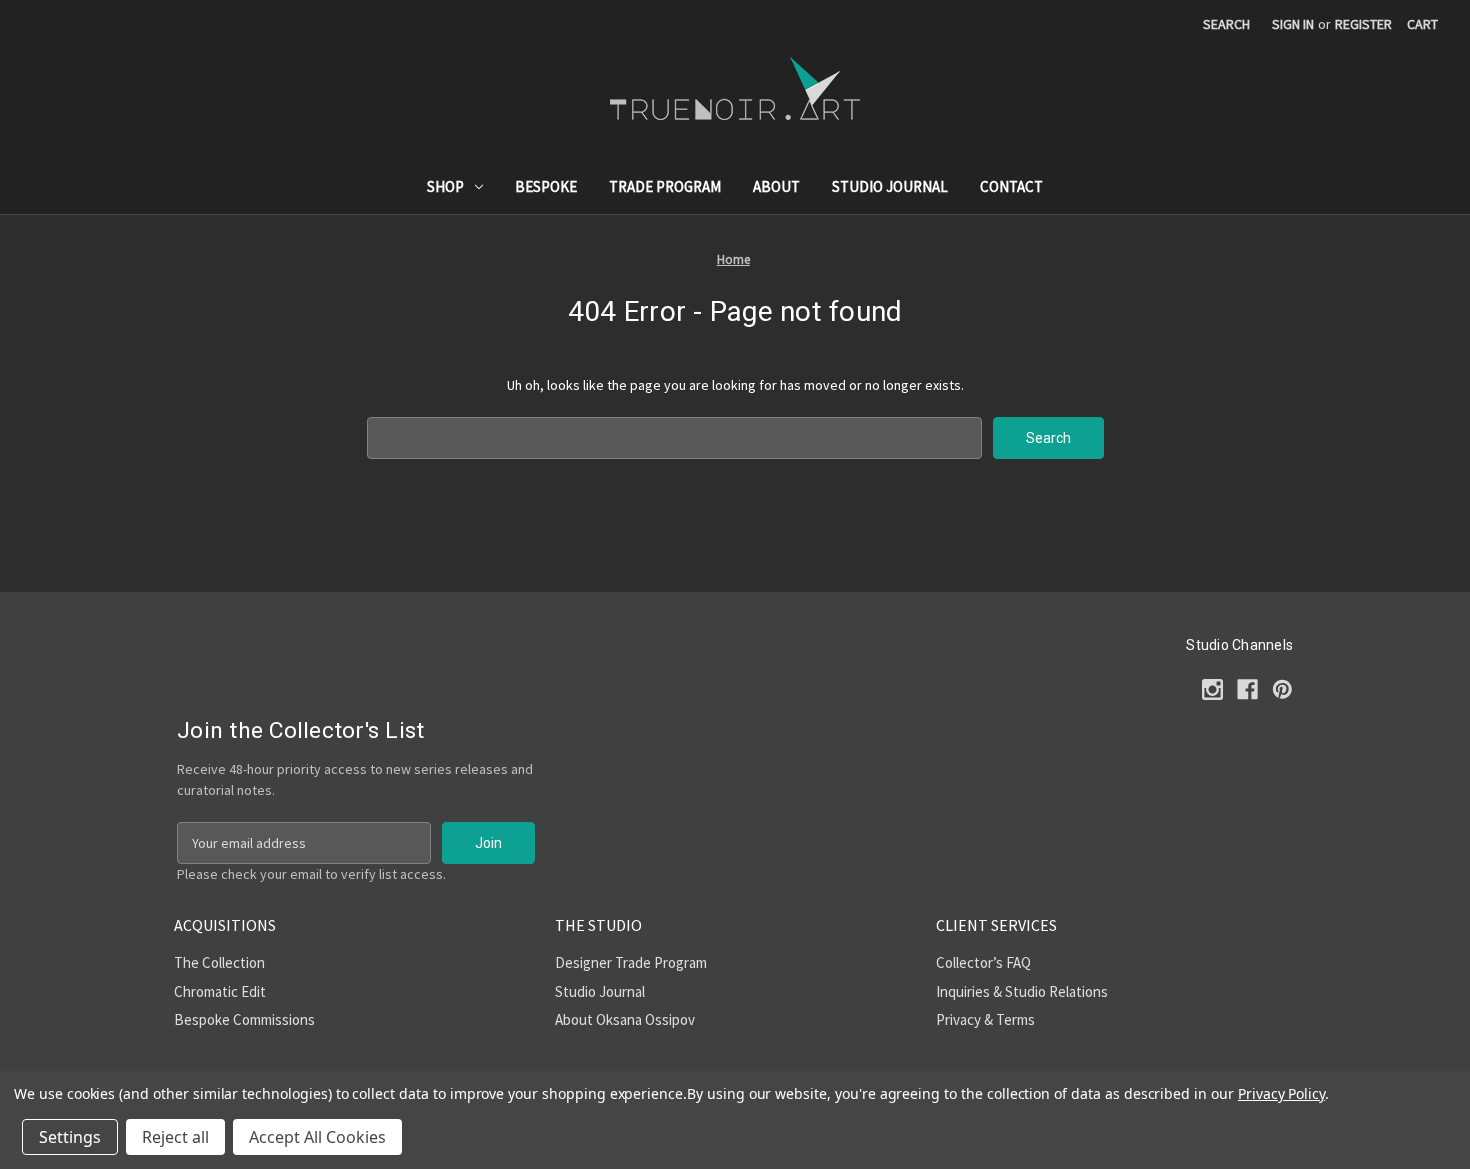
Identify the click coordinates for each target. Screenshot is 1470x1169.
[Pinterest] (1282, 689)
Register (1363, 24)
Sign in (1293, 24)
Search (1226, 24)
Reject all (175, 1137)
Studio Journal (890, 186)
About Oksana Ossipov (625, 1019)
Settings (70, 1137)
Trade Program (665, 186)
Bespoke (546, 186)
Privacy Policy (1281, 1093)
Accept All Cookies (317, 1137)
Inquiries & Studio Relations (1022, 991)
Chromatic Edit (220, 991)
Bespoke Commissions (244, 1019)
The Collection (219, 962)
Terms (1015, 1019)
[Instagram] (1212, 689)
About (776, 186)
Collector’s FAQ (983, 962)
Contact (1011, 186)
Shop (445, 186)
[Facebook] (1247, 689)
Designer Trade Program (631, 962)
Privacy (958, 1019)
